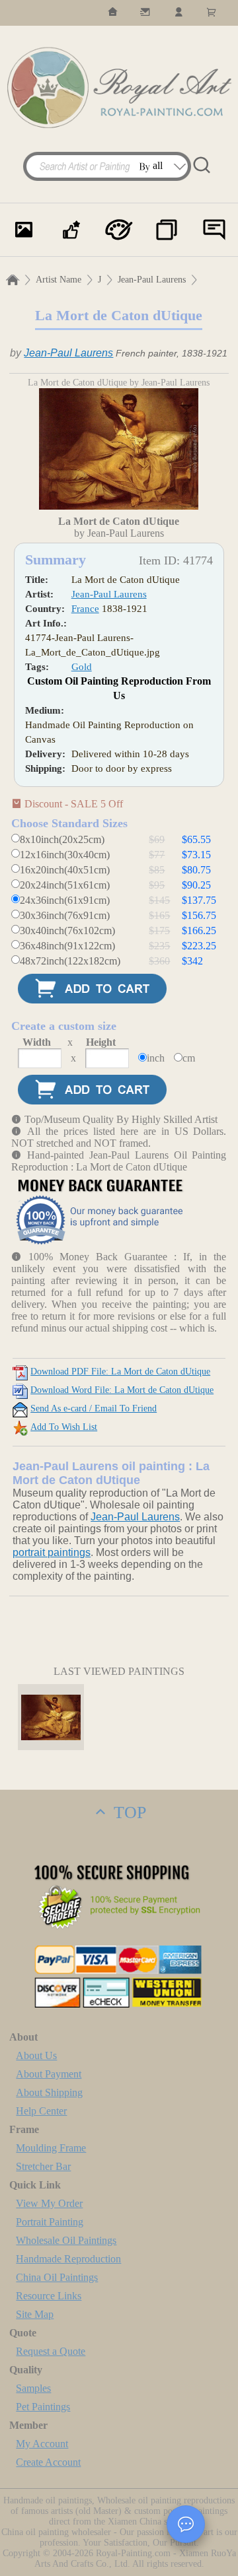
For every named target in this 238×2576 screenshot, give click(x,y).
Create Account (48, 2462)
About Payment (49, 2074)
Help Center (41, 2111)
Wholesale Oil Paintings (66, 2240)
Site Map (35, 2314)
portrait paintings (52, 1552)
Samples (33, 2388)
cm (189, 1058)
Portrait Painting (50, 2222)
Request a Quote (51, 2351)
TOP (128, 1813)
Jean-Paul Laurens (152, 280)
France (85, 609)
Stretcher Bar (43, 2166)
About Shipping (49, 2092)
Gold (82, 667)
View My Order (49, 2203)
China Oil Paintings (57, 2277)
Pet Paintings (43, 2407)
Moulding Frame (51, 2148)
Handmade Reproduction (68, 2259)
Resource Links (49, 2296)
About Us (36, 2055)
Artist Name (59, 280)
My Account (42, 2444)
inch (156, 1058)
